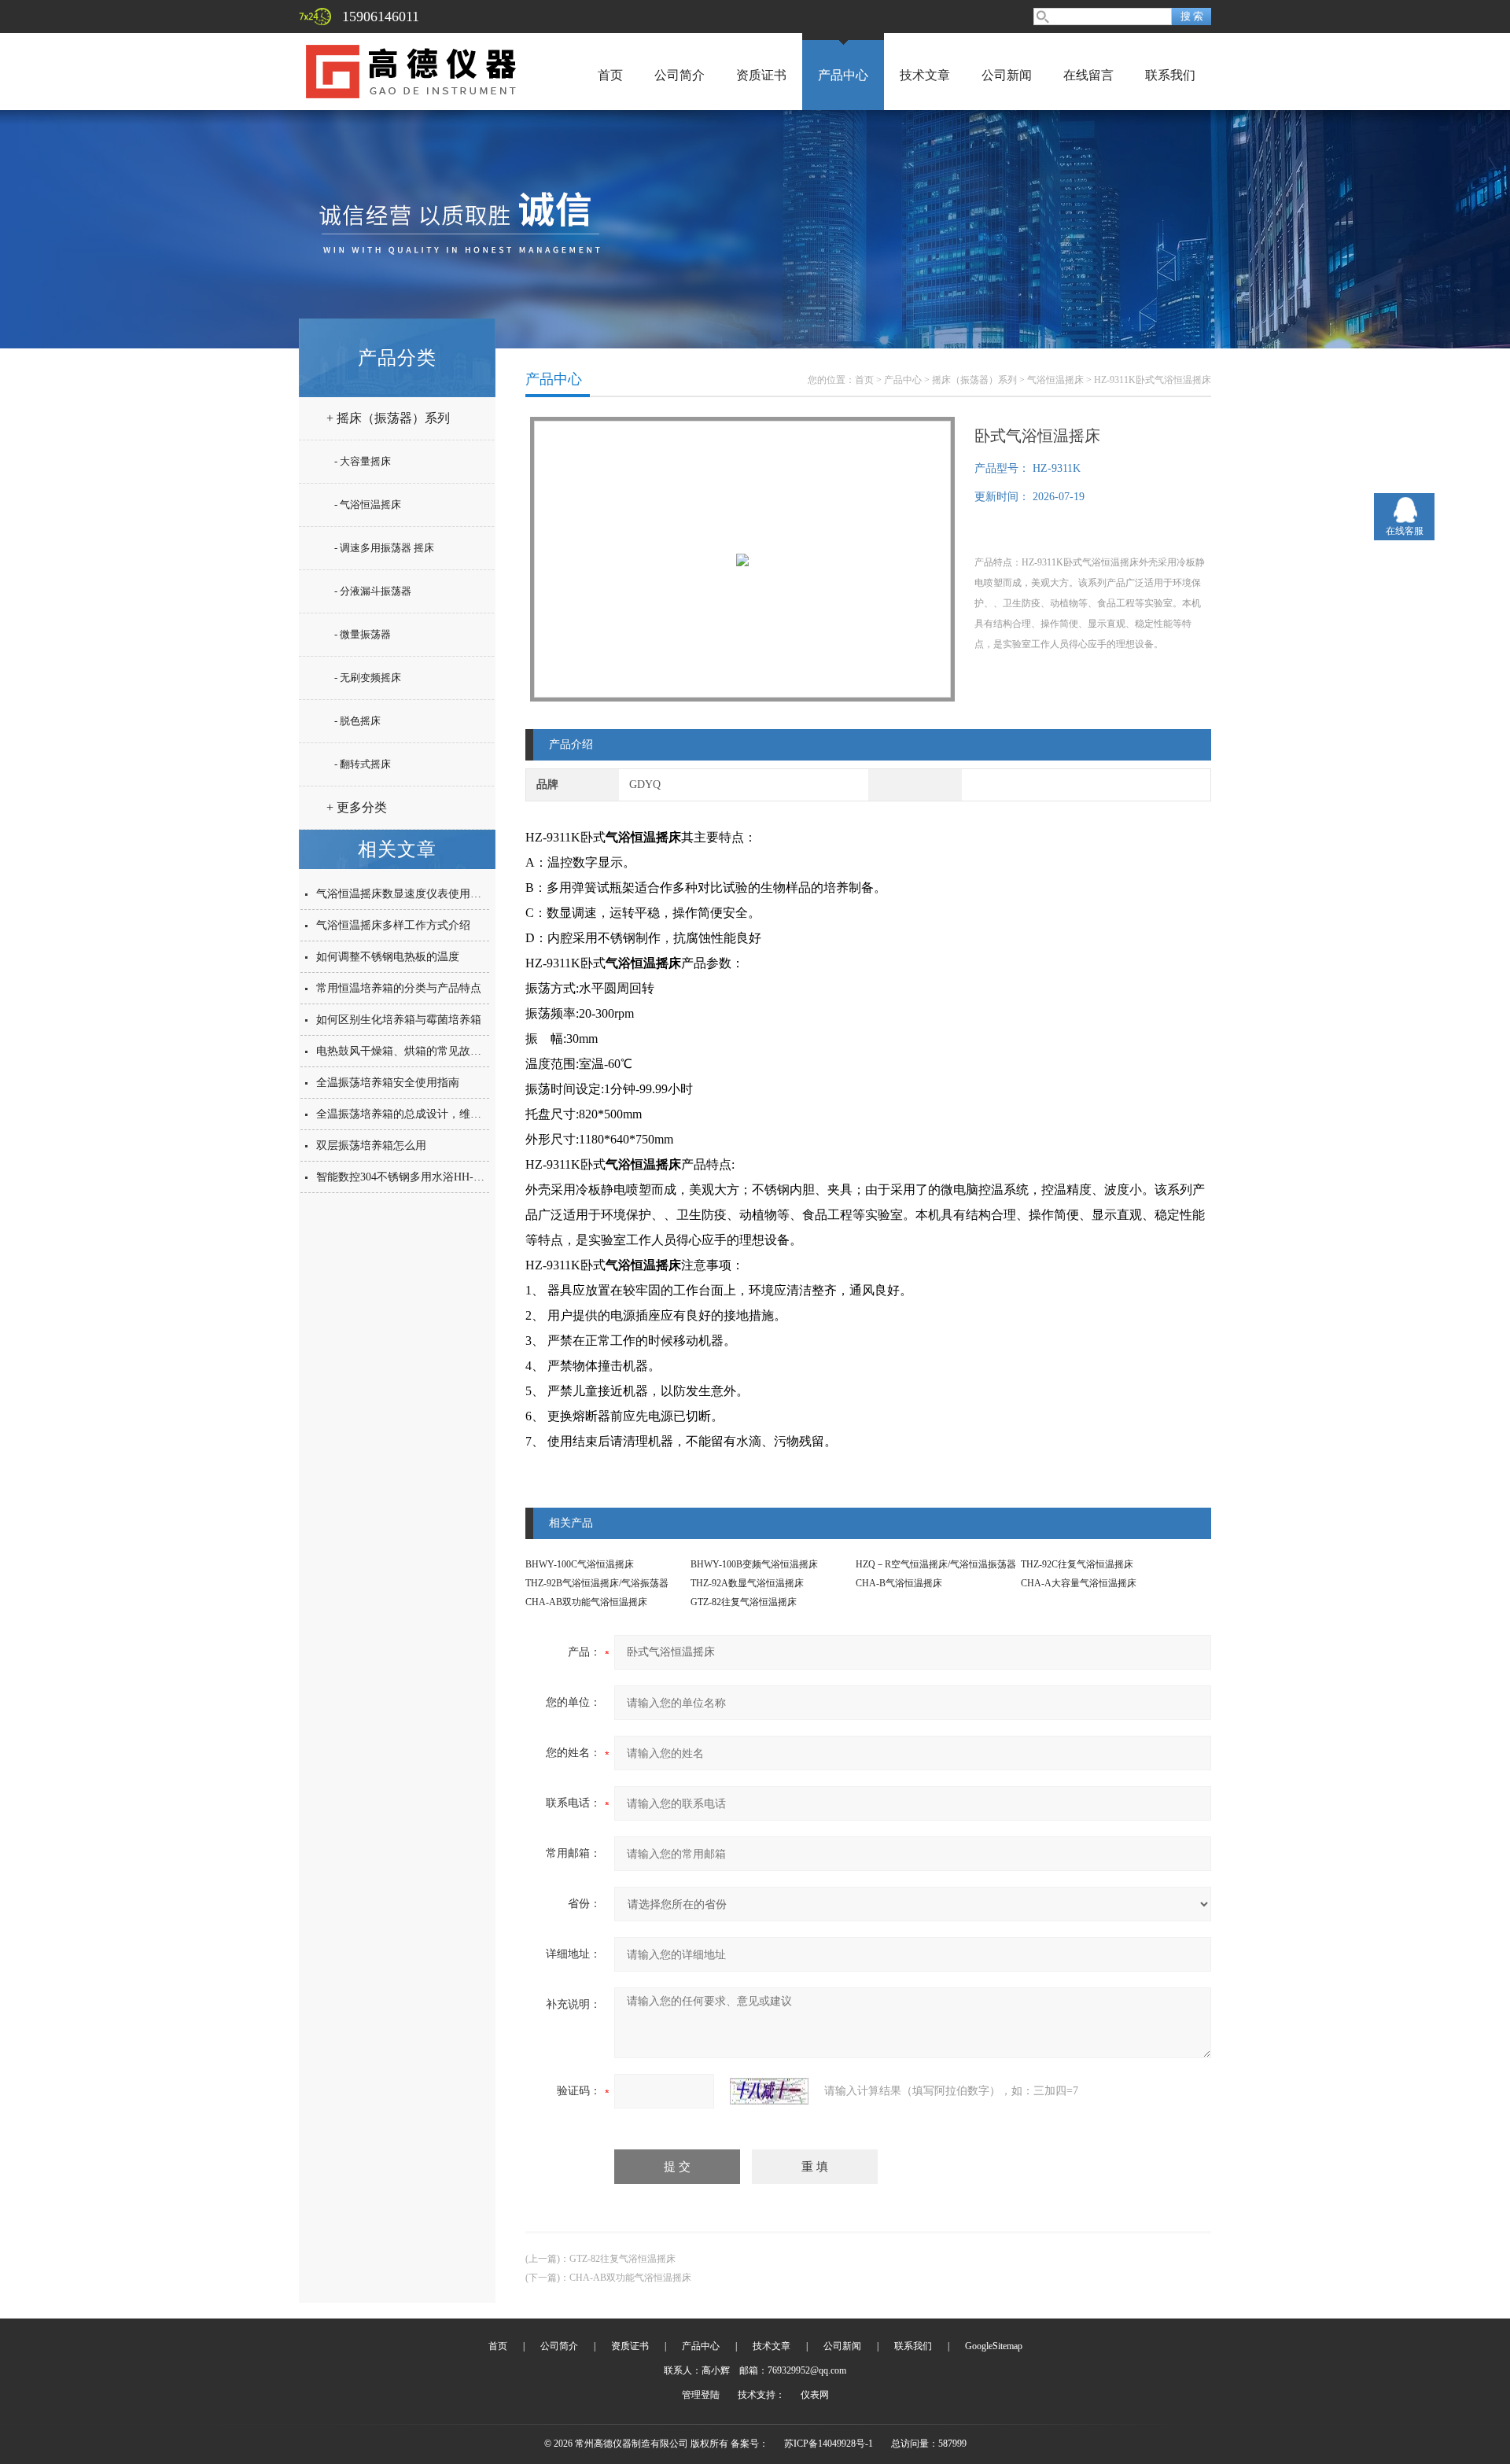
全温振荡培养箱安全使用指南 (388, 1083)
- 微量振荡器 (363, 634)
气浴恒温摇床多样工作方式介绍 (393, 925)
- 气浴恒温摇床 (368, 505)
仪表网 (815, 2395)
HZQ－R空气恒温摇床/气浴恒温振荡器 (936, 1564)
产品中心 (843, 75)
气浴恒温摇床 (1055, 380)
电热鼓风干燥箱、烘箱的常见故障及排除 (415, 1051)
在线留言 (1088, 75)
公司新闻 (1007, 75)
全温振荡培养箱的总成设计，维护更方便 (415, 1114)
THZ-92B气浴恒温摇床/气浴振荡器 (597, 1583)
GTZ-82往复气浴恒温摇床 (744, 1602)
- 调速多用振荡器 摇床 (384, 548)
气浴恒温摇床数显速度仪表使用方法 (404, 894)
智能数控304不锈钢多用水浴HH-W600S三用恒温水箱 (444, 1177)
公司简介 (679, 75)
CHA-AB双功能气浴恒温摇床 (586, 1602)
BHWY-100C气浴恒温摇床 (580, 1564)
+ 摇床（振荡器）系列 (388, 418)
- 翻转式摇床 (363, 764)
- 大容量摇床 (363, 461)
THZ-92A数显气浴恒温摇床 (747, 1583)
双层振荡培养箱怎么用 (371, 1145)
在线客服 (1405, 531)
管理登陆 (701, 2395)
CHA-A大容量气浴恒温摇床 (1079, 1583)
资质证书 (761, 75)
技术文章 (925, 75)
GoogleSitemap (994, 2346)
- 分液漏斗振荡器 (373, 591)
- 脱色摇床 (357, 721)
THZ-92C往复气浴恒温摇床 (1077, 1564)
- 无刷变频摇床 (368, 678)
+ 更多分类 (357, 807)
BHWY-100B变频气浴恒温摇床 (754, 1564)
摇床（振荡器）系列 (974, 380)
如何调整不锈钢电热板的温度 (388, 957)
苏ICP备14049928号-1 (829, 2444)
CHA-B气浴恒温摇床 (899, 1583)
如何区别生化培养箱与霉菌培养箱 (399, 1020)
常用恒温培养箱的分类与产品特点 (399, 988)
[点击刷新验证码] (769, 2091)
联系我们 (1170, 75)
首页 (610, 75)
